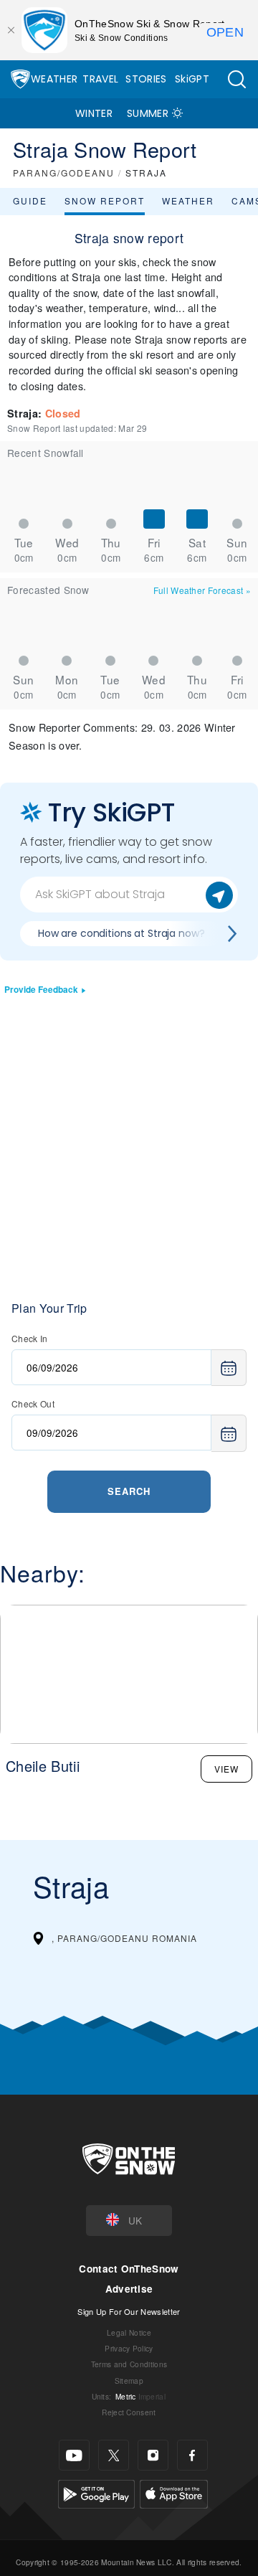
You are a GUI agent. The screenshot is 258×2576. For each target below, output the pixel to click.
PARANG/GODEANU (64, 173)
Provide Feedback (41, 990)
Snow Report (105, 200)
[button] (236, 79)
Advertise (129, 2289)
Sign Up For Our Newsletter (129, 2311)
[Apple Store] (174, 2492)
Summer (148, 113)
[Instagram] (153, 2455)
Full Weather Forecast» (202, 590)
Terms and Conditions (129, 2364)
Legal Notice (129, 2332)
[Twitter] (114, 2455)
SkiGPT (192, 79)
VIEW (226, 1769)
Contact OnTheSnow (129, 2269)
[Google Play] (96, 2492)
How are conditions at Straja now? (121, 933)
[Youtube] (74, 2455)
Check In (30, 1338)
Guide (30, 200)
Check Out (33, 1403)
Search (129, 1491)
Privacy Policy (129, 2348)
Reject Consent (129, 2412)
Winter (94, 113)
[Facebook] (192, 2455)
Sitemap (129, 2381)
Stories (146, 79)
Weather (54, 79)
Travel (100, 79)
